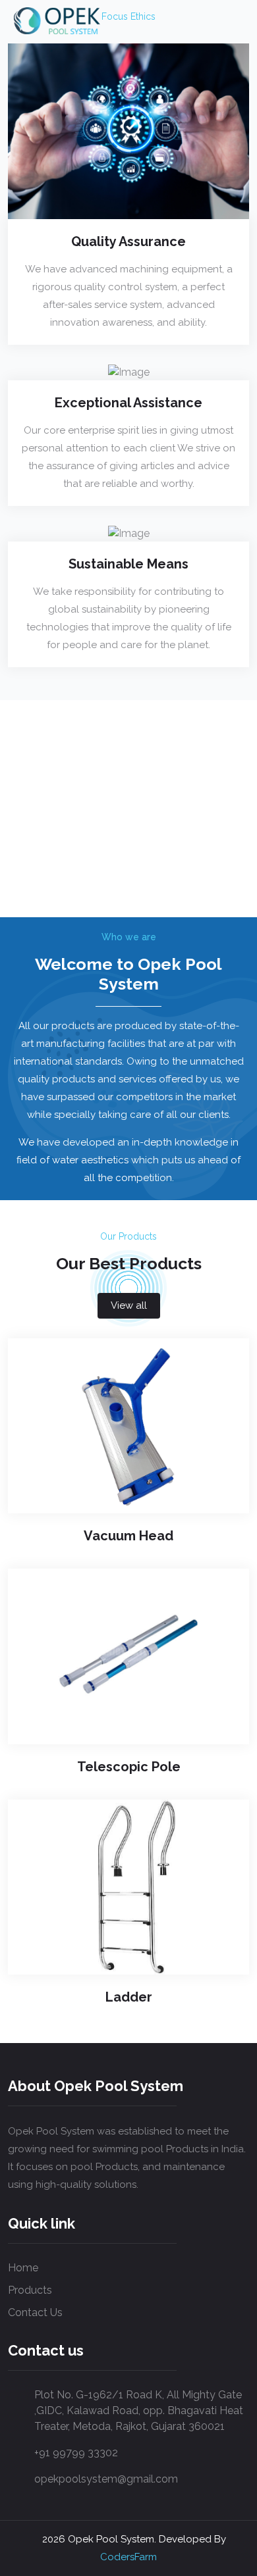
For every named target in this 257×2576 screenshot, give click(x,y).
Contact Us (35, 2312)
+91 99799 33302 (76, 2453)
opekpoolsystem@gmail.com (106, 2479)
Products (30, 2290)
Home (23, 2268)
